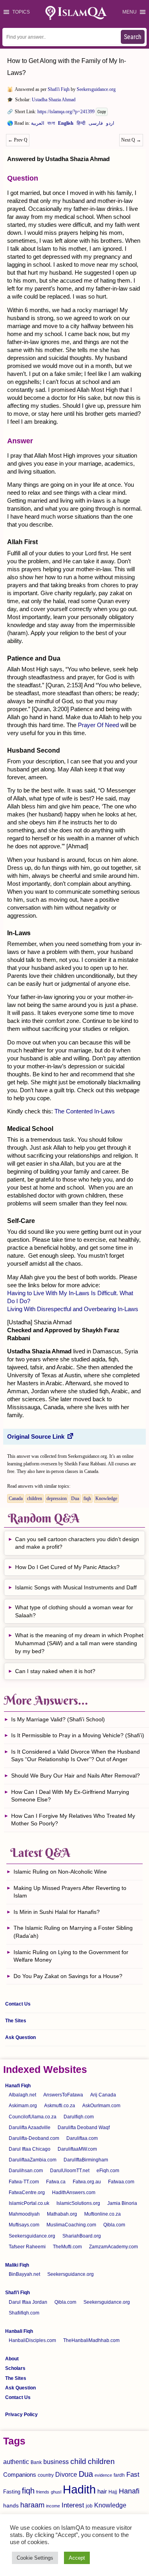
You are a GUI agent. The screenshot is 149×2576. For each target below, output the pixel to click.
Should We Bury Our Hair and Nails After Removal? (75, 1776)
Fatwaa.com (121, 2182)
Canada (16, 1498)
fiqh (87, 1498)
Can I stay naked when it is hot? (55, 1671)
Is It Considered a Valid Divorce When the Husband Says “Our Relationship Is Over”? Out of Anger (75, 1756)
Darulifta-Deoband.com (34, 2138)
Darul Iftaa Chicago (30, 2149)
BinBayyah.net (24, 2274)
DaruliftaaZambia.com (33, 2160)
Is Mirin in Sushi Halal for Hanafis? (57, 1912)
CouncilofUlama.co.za (33, 2117)
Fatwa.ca (56, 2182)
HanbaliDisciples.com (32, 2340)
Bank (36, 2462)
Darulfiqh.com (79, 2117)
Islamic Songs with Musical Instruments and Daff (76, 1587)
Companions (20, 2475)
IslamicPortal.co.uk (29, 2203)
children (35, 1498)
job (89, 2506)
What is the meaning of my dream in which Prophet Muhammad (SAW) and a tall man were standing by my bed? (79, 1643)
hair (102, 2491)
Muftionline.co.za (103, 2214)
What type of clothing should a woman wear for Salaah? (74, 1611)
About (12, 2359)
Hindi (81, 125)
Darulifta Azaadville (30, 2128)
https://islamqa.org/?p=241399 (66, 112)
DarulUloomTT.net (70, 2171)
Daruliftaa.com (82, 2138)
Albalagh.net (22, 2095)
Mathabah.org (62, 2214)
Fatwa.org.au (87, 2182)
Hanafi (129, 2491)
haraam (32, 2505)
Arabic (38, 125)
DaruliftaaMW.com (77, 2149)
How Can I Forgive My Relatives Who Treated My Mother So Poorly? (73, 1820)
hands (11, 2506)
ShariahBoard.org (82, 2236)
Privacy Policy (21, 2415)
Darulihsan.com (26, 2171)
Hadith (79, 2489)
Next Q (131, 140)
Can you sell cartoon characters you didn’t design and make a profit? (77, 1543)
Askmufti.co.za (60, 2106)
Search (133, 37)
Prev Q (18, 140)
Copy (102, 112)
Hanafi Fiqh (18, 2086)
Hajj (113, 2492)
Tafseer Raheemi (27, 2247)
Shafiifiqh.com (24, 2313)
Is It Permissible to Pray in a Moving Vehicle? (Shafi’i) (78, 1735)
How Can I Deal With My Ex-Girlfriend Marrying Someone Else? (70, 1796)
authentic (16, 2462)
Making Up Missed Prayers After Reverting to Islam (70, 1892)
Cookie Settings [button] (35, 2558)
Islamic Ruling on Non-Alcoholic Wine (60, 1872)
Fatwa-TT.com (24, 2182)
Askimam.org (23, 2106)
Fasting (12, 2492)
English (66, 125)
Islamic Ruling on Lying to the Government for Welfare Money (71, 1956)
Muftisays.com (24, 2225)
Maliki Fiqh (17, 2265)
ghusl (56, 2492)
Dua (75, 1498)
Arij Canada (103, 2095)
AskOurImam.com (101, 2106)
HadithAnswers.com (74, 2193)
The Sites (16, 2021)
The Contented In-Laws (85, 1111)
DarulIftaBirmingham (86, 2160)
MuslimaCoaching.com (71, 2225)
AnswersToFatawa (63, 2095)
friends (43, 2492)
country (46, 2475)
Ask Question (20, 2037)
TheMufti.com (67, 2247)
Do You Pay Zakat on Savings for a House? (68, 1976)
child (78, 2461)
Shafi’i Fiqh (17, 2293)
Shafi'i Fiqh (59, 89)
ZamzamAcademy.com (113, 2247)
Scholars (15, 2368)
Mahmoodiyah (24, 2214)
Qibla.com (114, 2225)
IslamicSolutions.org (78, 2203)
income (53, 2506)
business (56, 2462)
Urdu (110, 125)
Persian (96, 125)
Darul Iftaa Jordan (28, 2302)
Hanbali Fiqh (19, 2331)
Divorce (66, 2474)
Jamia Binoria (122, 2203)
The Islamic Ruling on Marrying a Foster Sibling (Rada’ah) (73, 1932)
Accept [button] (77, 2558)
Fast (133, 2475)
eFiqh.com (108, 2171)
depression (57, 1498)
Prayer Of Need (98, 725)
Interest (73, 2505)
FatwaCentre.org (27, 2193)
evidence (103, 2475)
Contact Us (18, 2004)
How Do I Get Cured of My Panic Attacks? (67, 1567)
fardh (119, 2475)
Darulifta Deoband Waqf (84, 2128)
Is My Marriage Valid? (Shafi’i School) (58, 1719)
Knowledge (106, 1498)
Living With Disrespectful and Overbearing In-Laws (73, 1309)
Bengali (51, 125)
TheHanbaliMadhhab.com (91, 2340)
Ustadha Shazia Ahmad (54, 100)
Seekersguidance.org (96, 89)
